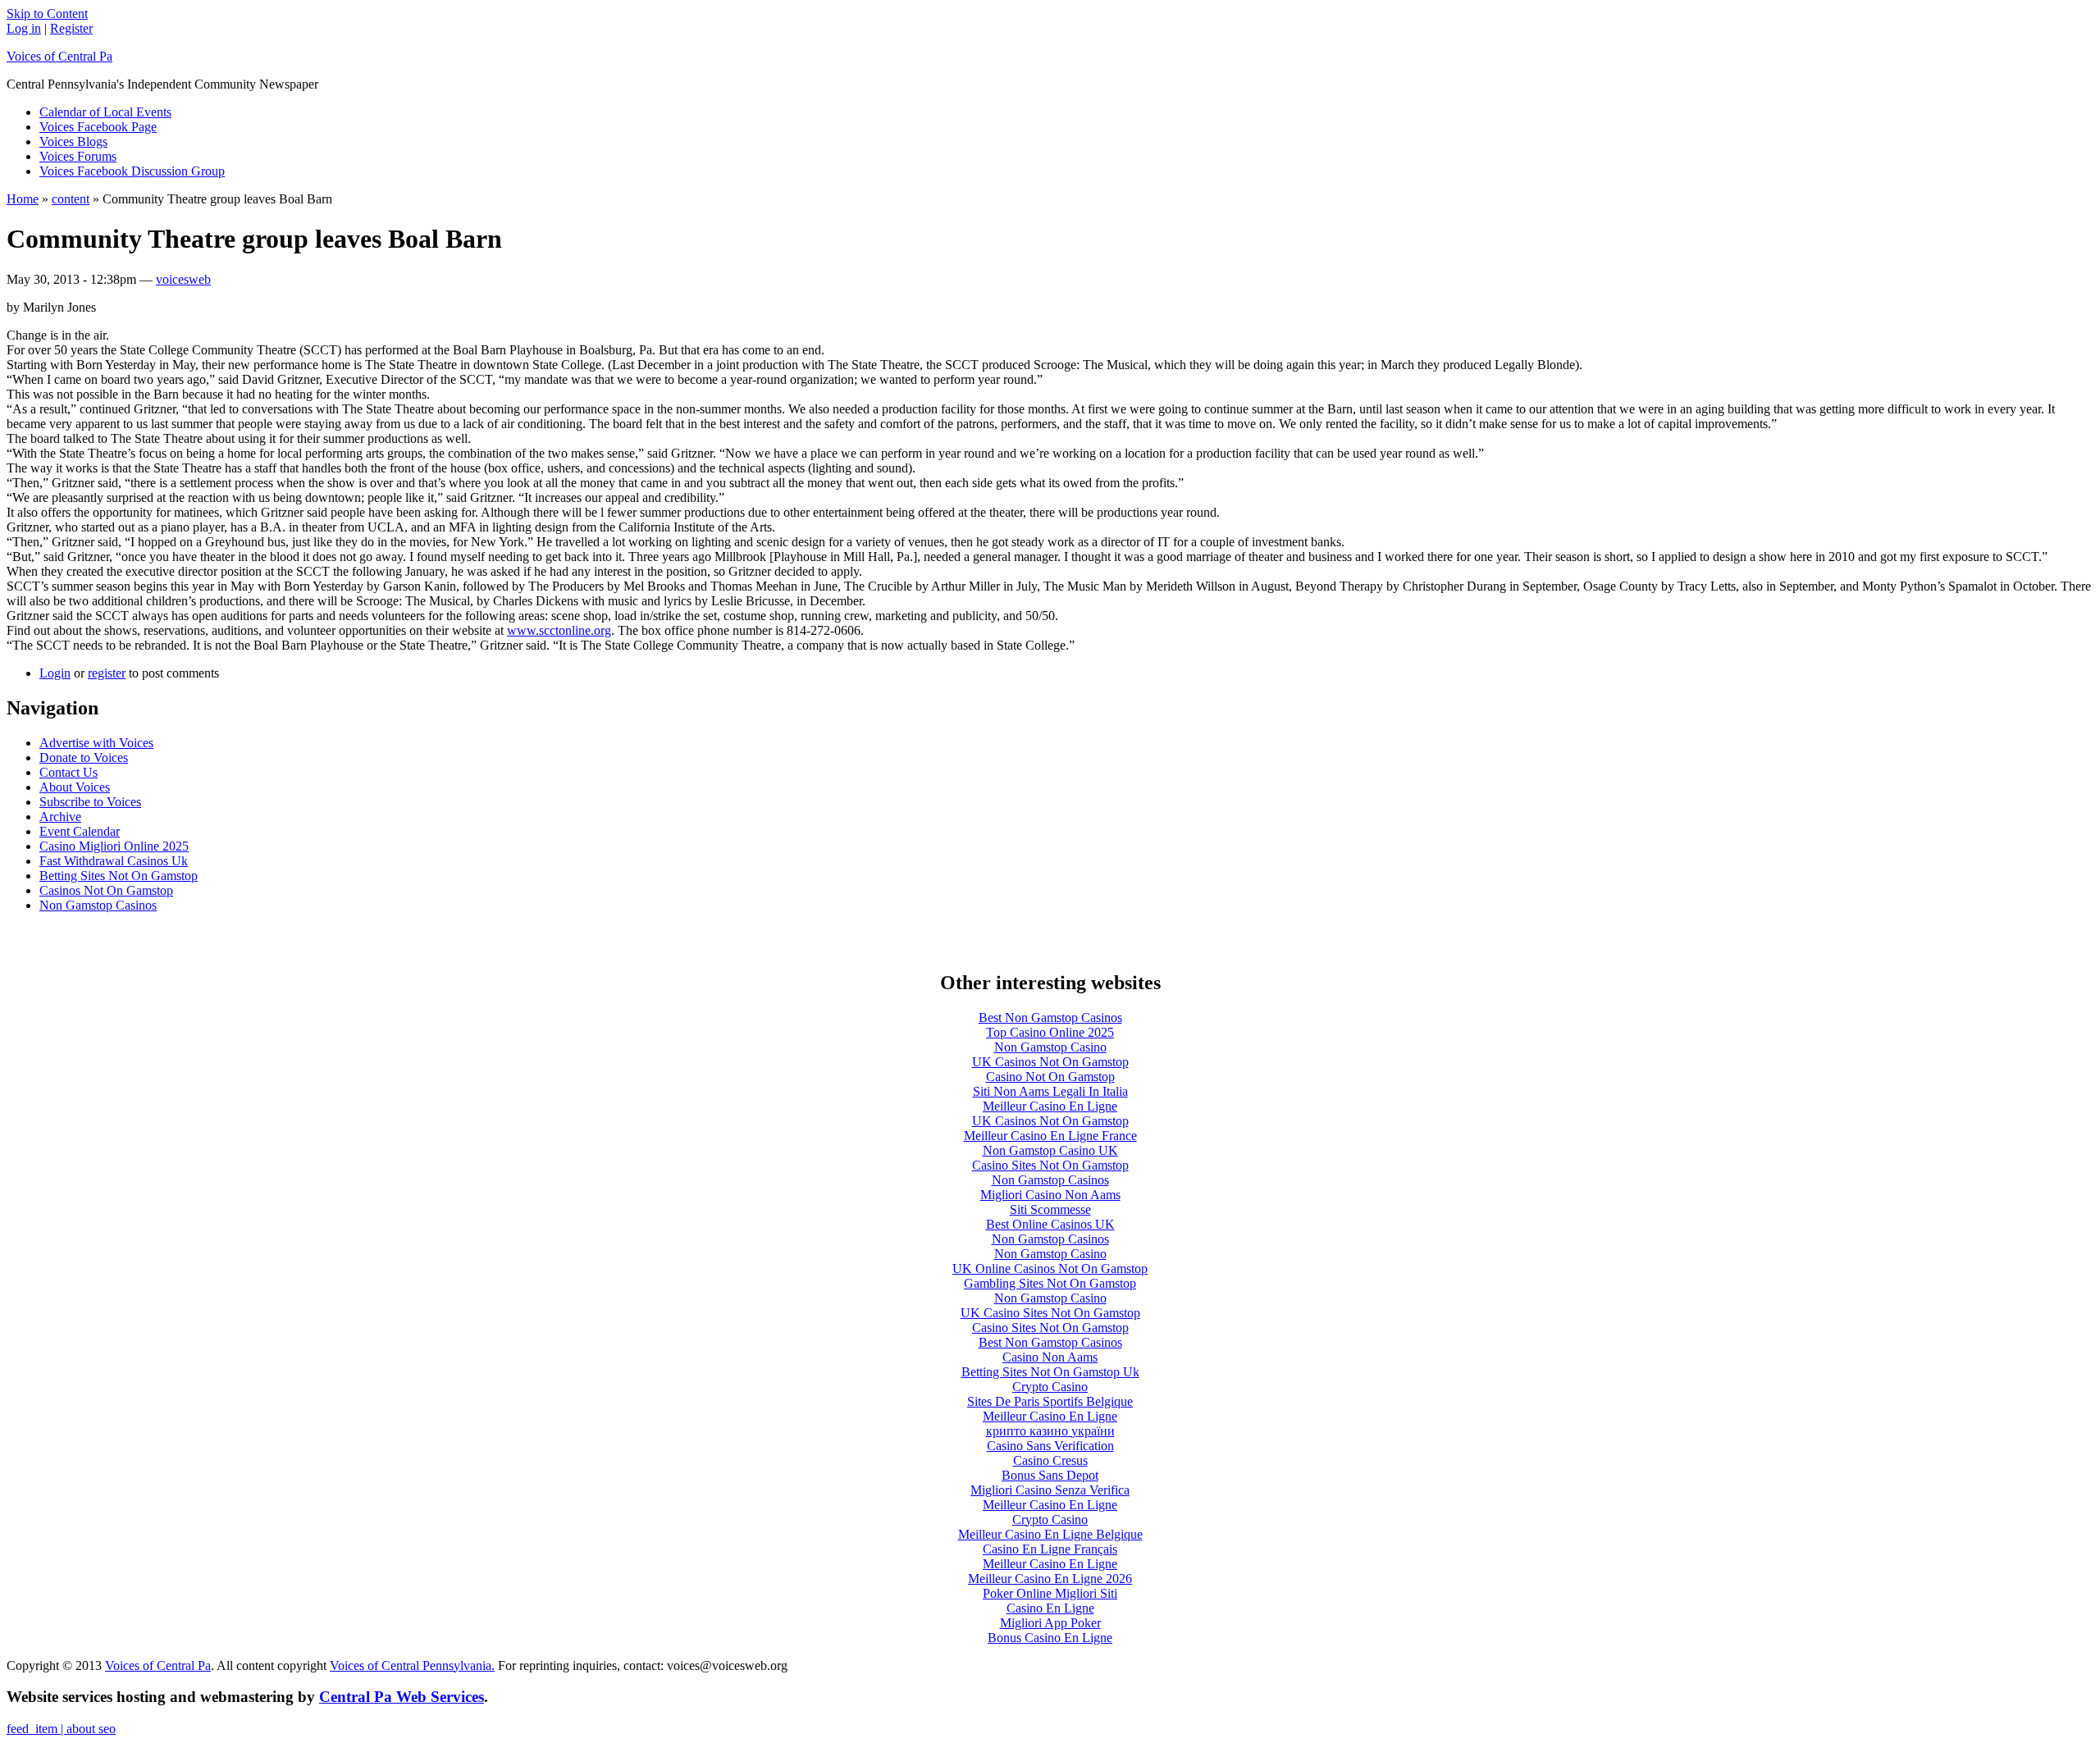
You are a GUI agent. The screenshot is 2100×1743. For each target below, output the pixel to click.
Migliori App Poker (1050, 1623)
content (71, 199)
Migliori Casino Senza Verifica (1050, 1490)
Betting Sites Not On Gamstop (119, 876)
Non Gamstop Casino (1050, 1047)
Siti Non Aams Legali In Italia (1050, 1091)
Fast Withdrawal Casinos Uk (114, 861)
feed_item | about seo (61, 1729)
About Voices (75, 787)
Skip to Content (47, 14)
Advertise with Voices (96, 743)
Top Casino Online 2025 (1050, 1032)
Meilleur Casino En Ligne (1050, 1106)
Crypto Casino (1050, 1387)
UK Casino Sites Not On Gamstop (1050, 1313)
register (107, 673)
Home (23, 199)
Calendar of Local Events (105, 112)
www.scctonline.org (559, 630)
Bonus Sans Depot (1050, 1475)
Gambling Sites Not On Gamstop (1050, 1283)
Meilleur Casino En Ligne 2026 (1050, 1579)
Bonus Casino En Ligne (1050, 1638)
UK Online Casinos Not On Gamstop (1050, 1268)
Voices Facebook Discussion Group (132, 171)
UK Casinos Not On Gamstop (1050, 1062)
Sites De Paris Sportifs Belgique (1050, 1401)
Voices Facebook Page (98, 127)
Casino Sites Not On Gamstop (1050, 1165)
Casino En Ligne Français (1050, 1549)
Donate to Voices (84, 757)
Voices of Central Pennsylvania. (412, 1665)
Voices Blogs (73, 141)
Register (71, 28)
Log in (24, 28)
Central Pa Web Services (402, 1697)
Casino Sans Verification (1050, 1446)
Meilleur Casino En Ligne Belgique (1050, 1534)
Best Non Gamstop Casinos (1050, 1018)
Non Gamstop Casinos (98, 905)
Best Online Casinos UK (1050, 1224)
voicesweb (183, 279)
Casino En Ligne (1050, 1608)
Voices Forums (78, 156)
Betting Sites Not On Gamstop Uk (1050, 1372)
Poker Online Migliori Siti (1050, 1593)
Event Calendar (80, 831)
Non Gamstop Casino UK (1050, 1150)
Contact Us (68, 772)
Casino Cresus (1050, 1460)
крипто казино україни (1050, 1431)
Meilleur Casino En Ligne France (1050, 1136)
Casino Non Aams (1050, 1357)
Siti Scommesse (1050, 1209)
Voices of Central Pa (59, 56)
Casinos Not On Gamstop (106, 890)
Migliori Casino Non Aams (1050, 1195)
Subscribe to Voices (90, 802)
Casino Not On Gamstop (1050, 1077)
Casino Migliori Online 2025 (114, 846)
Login (55, 673)
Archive (60, 817)
